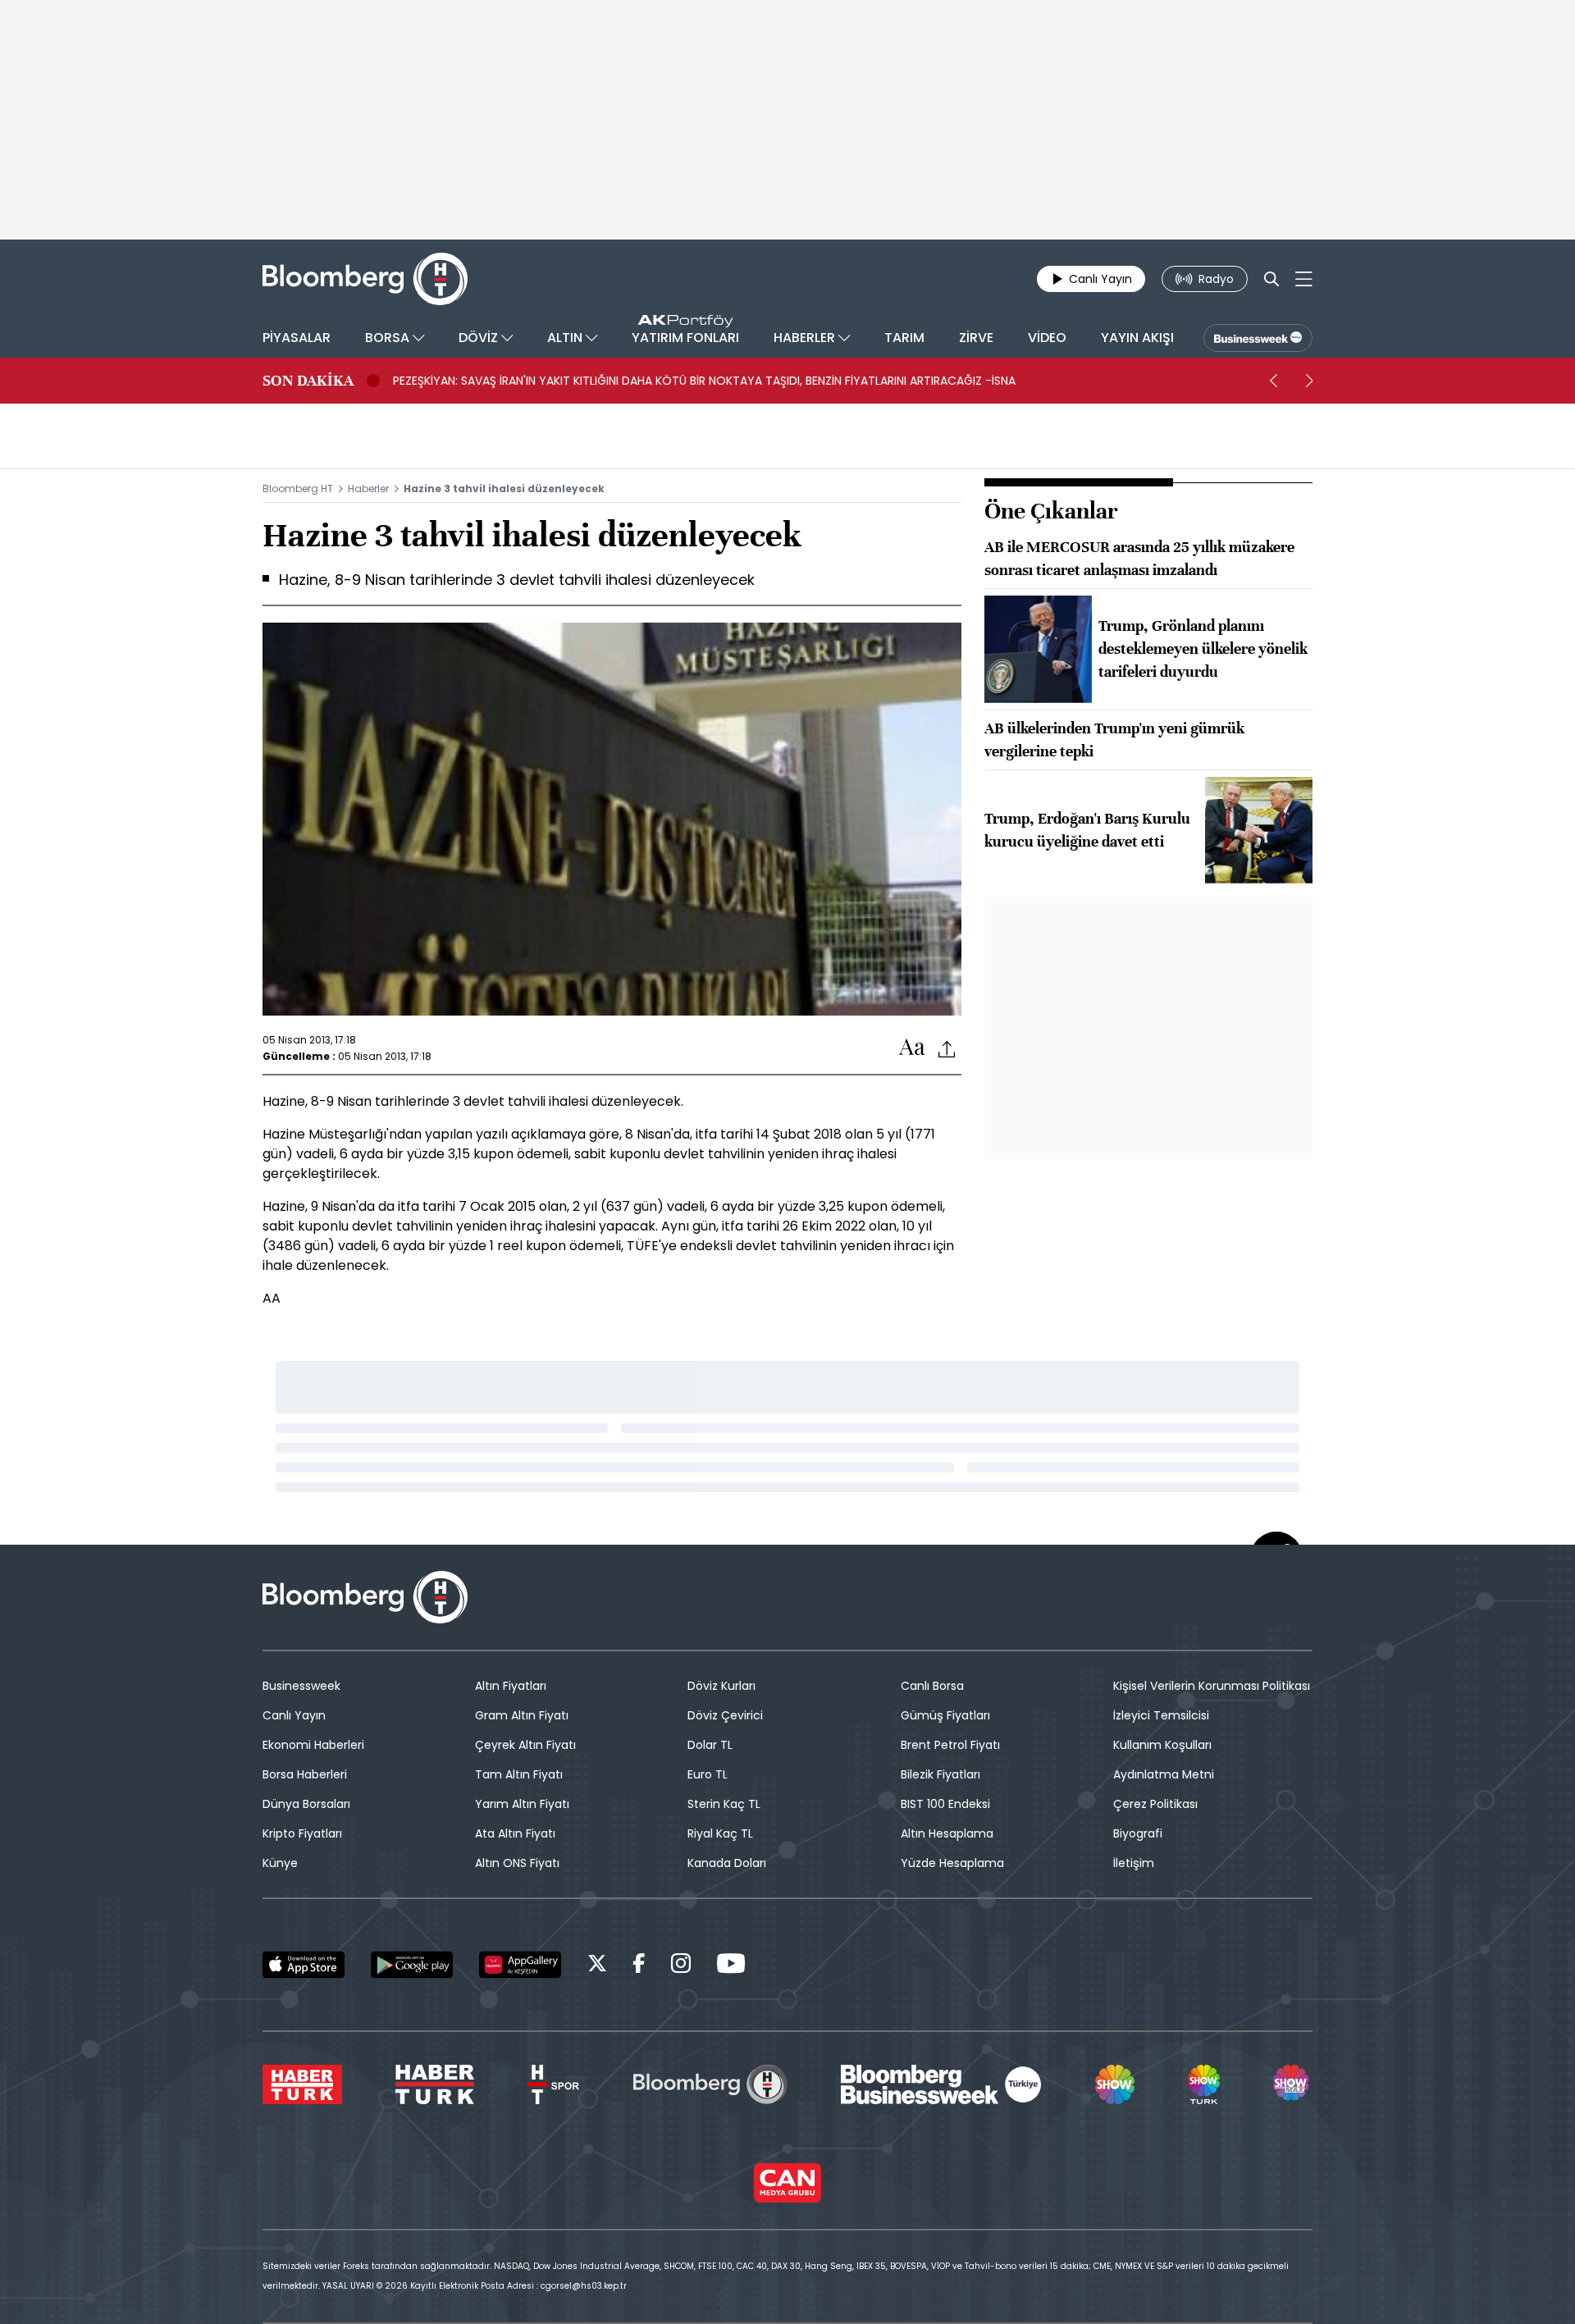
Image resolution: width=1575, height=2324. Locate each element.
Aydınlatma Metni (1164, 1774)
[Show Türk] (1203, 2084)
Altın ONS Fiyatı (517, 1863)
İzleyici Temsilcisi (1161, 1715)
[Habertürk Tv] (435, 2084)
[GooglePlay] (412, 1965)
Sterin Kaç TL (724, 1804)
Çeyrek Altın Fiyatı (525, 1745)
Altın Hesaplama (947, 1833)
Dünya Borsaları (306, 1804)
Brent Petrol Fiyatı (950, 1745)
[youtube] (731, 1966)
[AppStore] (304, 1965)
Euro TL (708, 1774)
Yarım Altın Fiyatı (522, 1804)
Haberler (368, 489)
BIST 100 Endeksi (945, 1804)
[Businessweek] (941, 2084)
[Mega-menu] (1304, 279)
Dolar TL (710, 1745)
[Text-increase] (912, 1048)
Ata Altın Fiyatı (515, 1833)
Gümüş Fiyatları (945, 1715)
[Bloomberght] (365, 279)
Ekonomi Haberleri (313, 1745)
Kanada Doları (727, 1863)
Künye (280, 1863)
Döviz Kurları (721, 1686)
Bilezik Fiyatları (940, 1774)
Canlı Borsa (932, 1686)
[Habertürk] (302, 2084)
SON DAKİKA (308, 381)
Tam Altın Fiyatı (519, 1774)
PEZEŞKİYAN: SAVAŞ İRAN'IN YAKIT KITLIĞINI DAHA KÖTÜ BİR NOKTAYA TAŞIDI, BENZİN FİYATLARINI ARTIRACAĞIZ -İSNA (704, 381)
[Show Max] (1293, 2084)
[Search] (1271, 279)
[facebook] (639, 1966)
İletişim (1134, 1863)
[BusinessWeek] (1258, 338)
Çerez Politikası (1155, 1804)
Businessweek (301, 1686)
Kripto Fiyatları (302, 1833)
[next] (1309, 381)
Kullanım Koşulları (1162, 1745)
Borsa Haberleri (305, 1774)
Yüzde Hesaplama (952, 1863)
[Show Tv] (1115, 2084)
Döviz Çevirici (725, 1715)
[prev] (1273, 381)
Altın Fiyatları (511, 1686)
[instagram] (681, 1966)
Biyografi (1138, 1833)
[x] (597, 1966)
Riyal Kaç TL (720, 1833)
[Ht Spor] (553, 2084)
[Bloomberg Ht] (710, 2084)
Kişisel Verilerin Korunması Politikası (1212, 1686)
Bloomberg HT (298, 489)
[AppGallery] (520, 1965)
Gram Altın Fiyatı (522, 1715)
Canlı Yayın (294, 1715)
